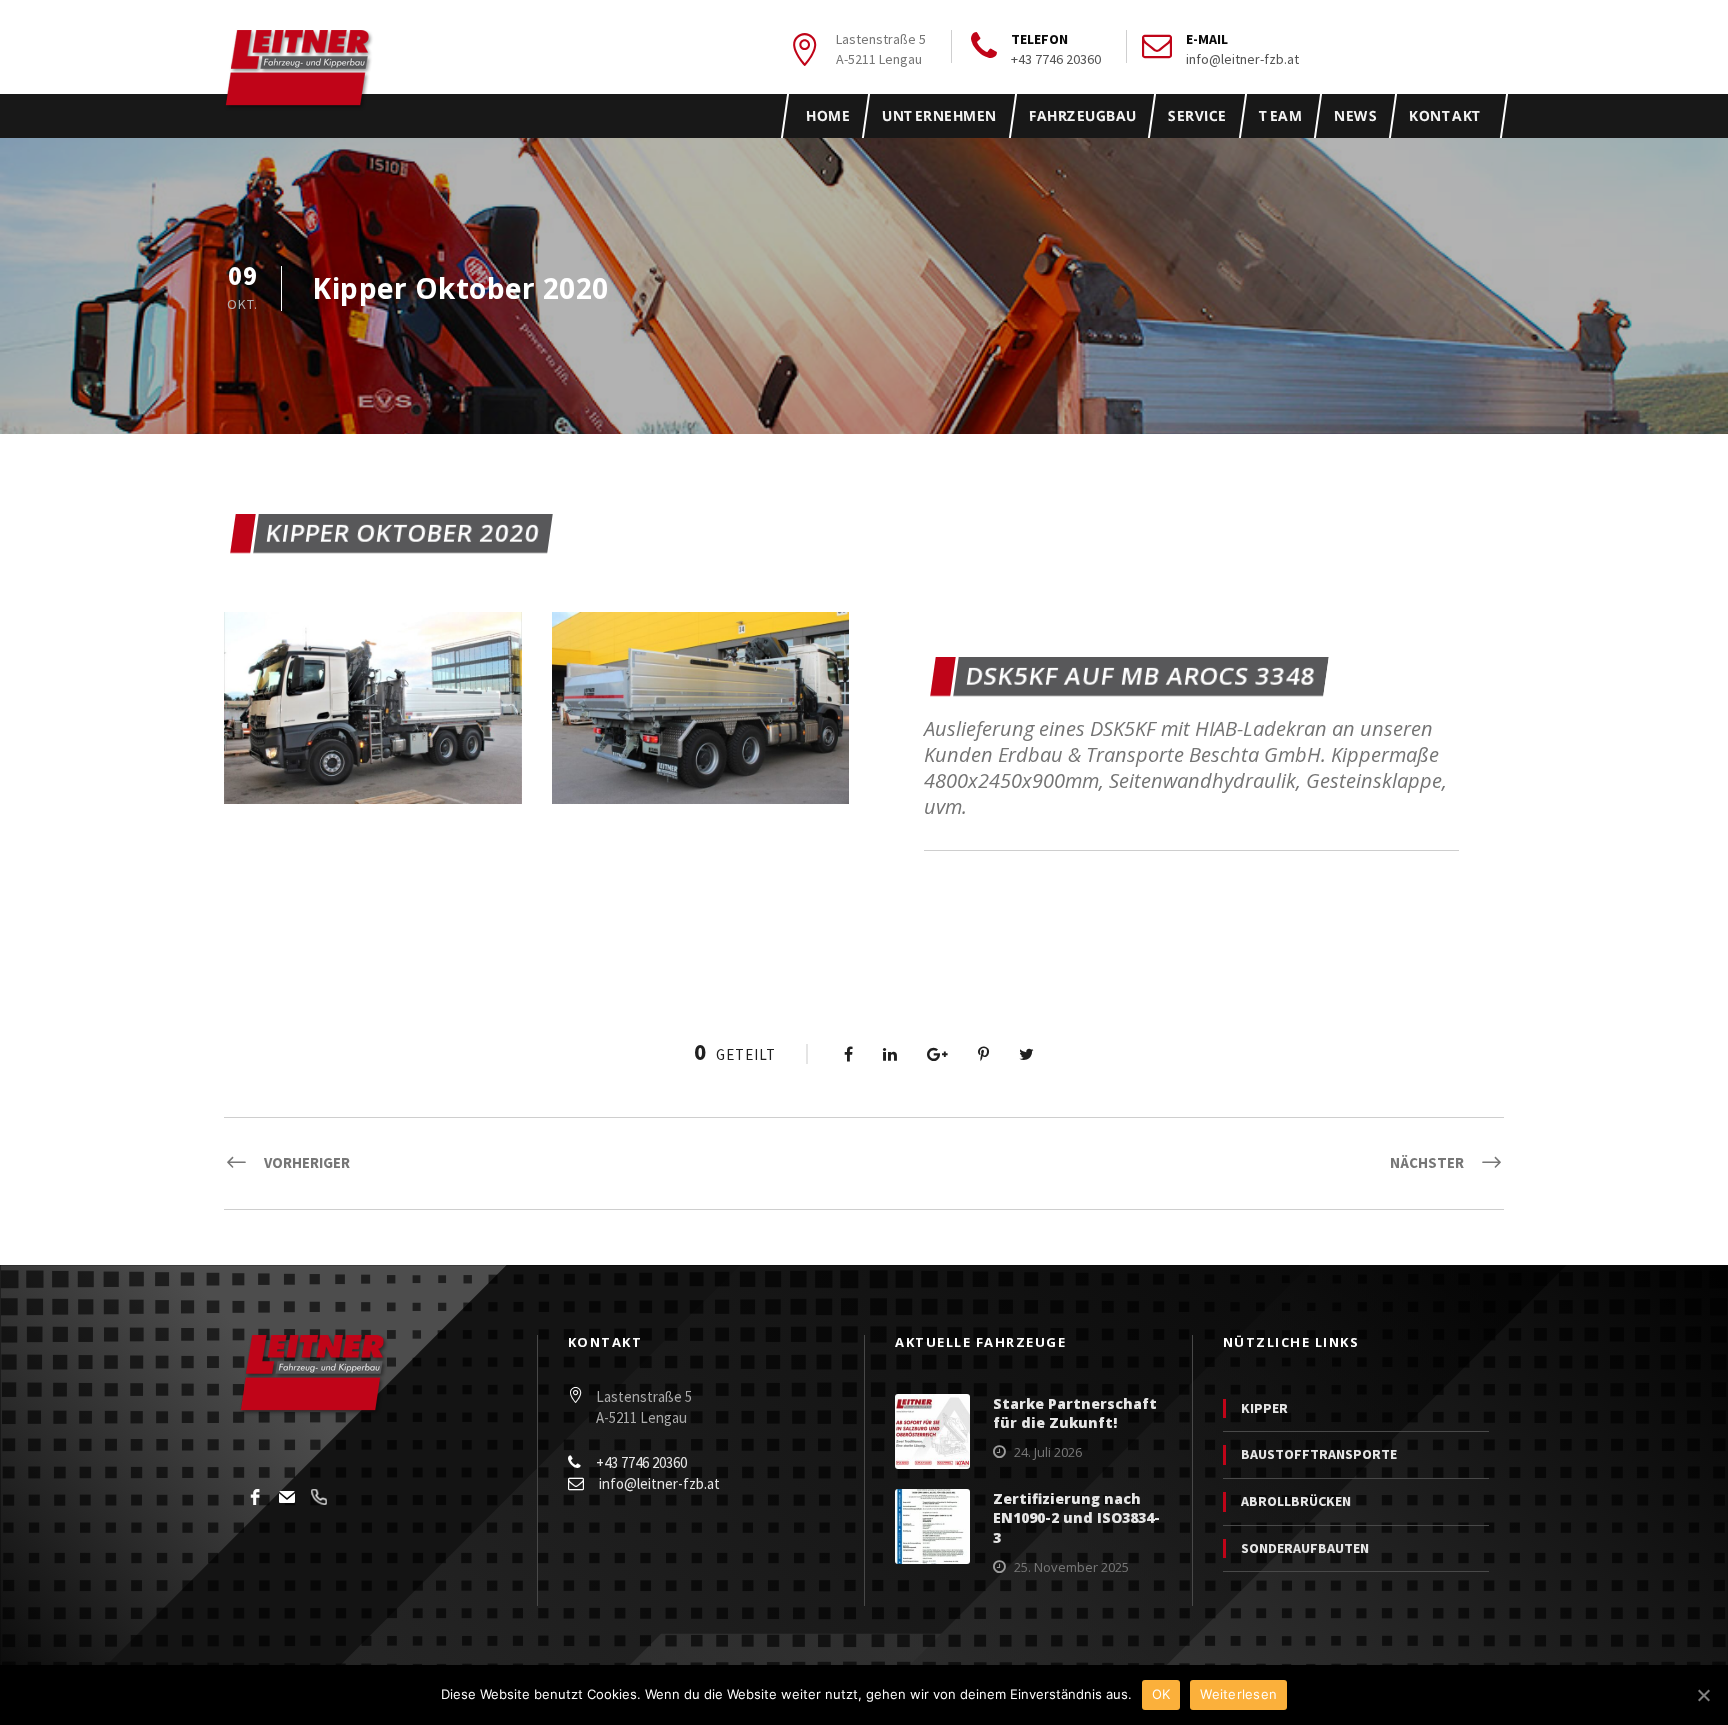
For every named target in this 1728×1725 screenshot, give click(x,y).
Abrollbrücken (1296, 1501)
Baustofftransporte (1319, 1454)
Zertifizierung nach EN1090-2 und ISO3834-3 (1076, 1518)
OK (1161, 1694)
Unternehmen (939, 115)
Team (1280, 115)
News (1355, 115)
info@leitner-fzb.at (1242, 59)
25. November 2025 (1071, 1567)
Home (828, 115)
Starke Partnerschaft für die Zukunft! (1075, 1413)
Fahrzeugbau (1082, 115)
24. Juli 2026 (1048, 1452)
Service (1197, 115)
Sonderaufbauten (1305, 1548)
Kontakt (1445, 115)
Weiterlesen (1238, 1694)
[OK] (1703, 1695)
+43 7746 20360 (1056, 59)
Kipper (1264, 1408)
